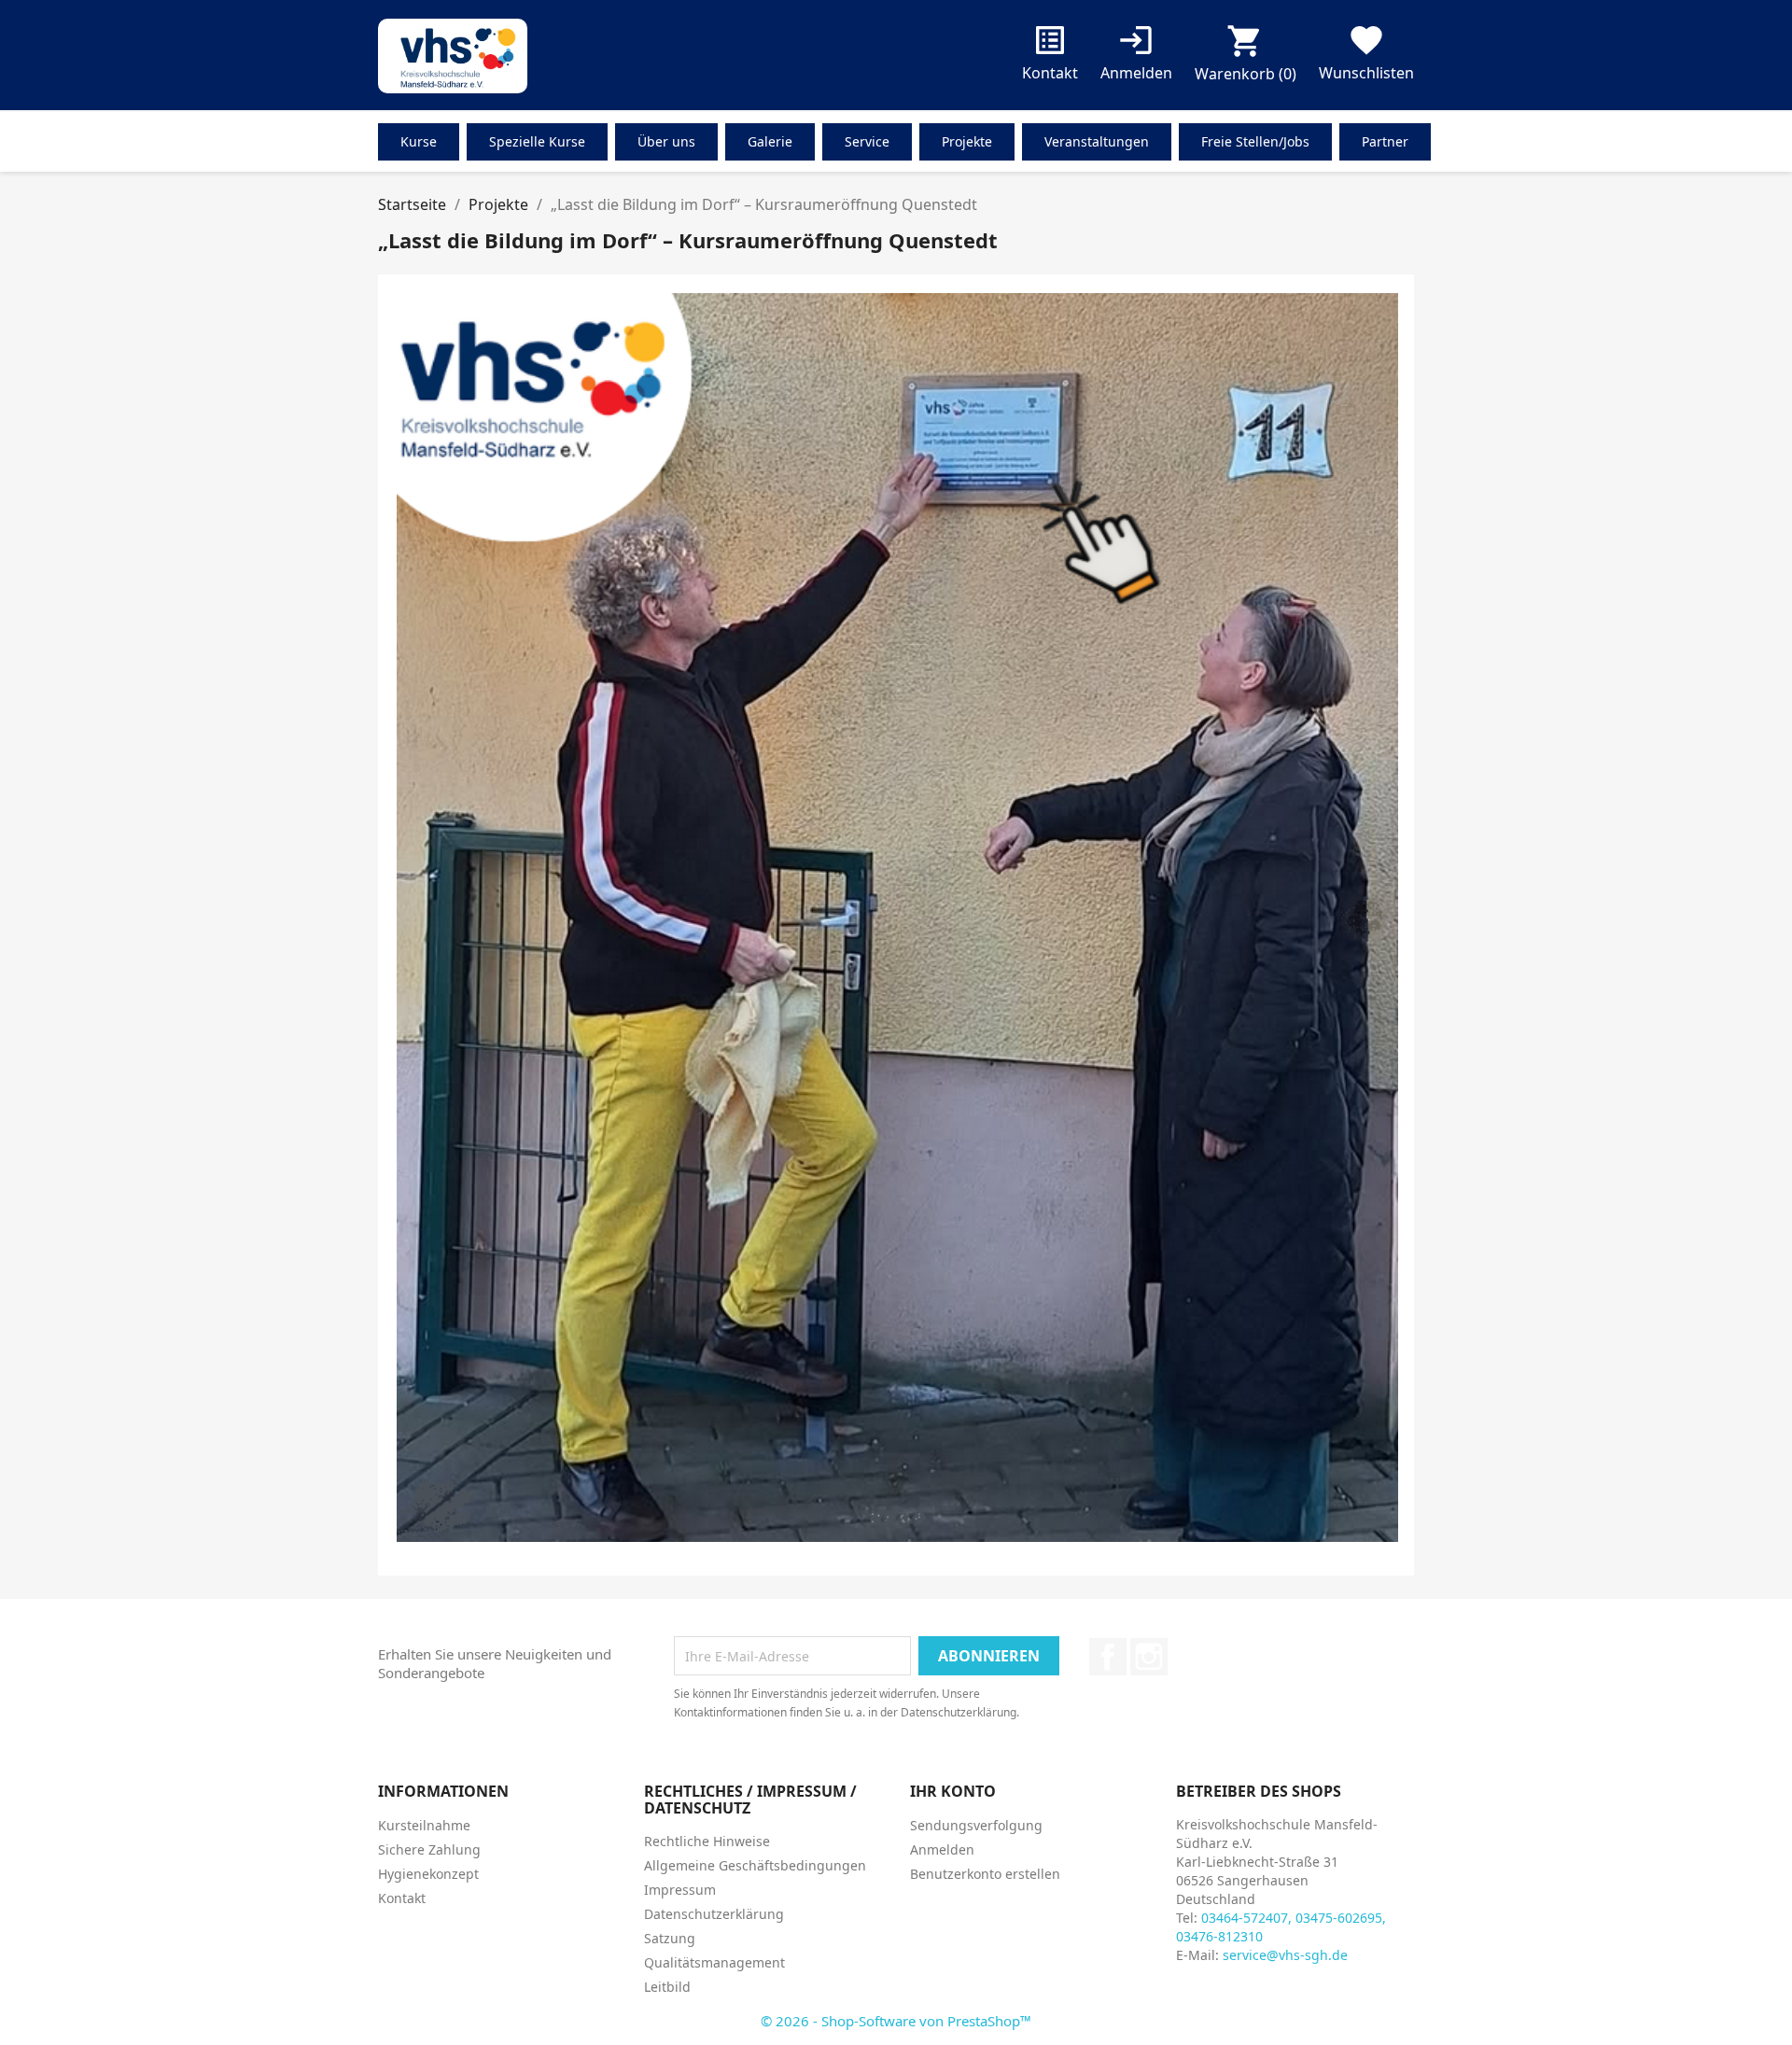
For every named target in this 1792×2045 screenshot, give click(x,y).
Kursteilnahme (424, 1825)
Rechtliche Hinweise (707, 1841)
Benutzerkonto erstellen (985, 1874)
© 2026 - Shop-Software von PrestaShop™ (896, 2021)
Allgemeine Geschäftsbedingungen (755, 1865)
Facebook (1108, 1657)
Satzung (670, 1938)
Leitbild (667, 1987)
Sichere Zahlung (429, 1849)
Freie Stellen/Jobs (1255, 141)
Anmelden (942, 1849)
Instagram (1149, 1657)
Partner (1385, 141)
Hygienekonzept (428, 1874)
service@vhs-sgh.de (1285, 1955)
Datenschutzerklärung (714, 1914)
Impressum (680, 1890)
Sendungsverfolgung (976, 1825)
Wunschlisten (1366, 56)
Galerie (770, 141)
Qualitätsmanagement (714, 1962)
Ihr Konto (953, 1791)
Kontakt (1050, 56)
